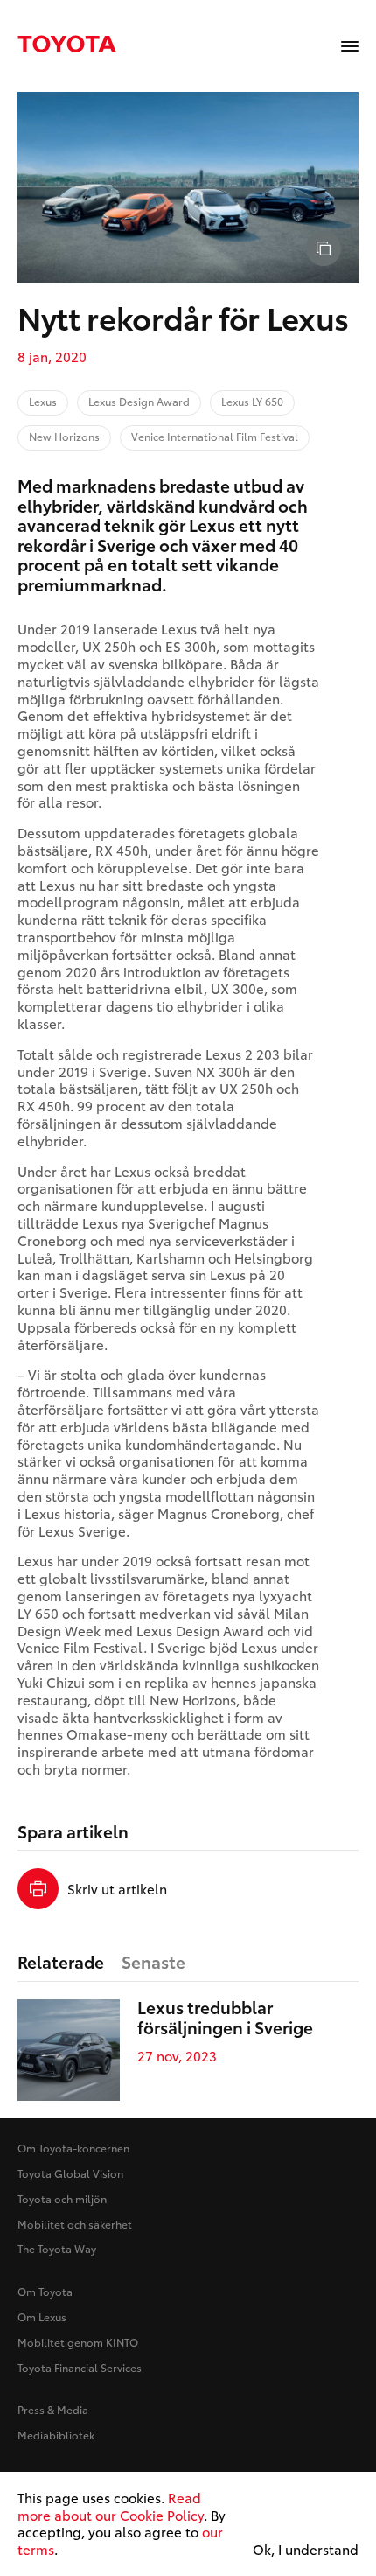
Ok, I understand (306, 2550)
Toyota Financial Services (80, 2367)
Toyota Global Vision (70, 2173)
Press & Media (53, 2409)
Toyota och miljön (62, 2198)
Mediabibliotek (56, 2435)
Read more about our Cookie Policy (111, 2506)
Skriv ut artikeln (117, 1889)
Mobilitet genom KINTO (78, 2342)
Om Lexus (42, 2317)
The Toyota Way (57, 2248)
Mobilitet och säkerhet (75, 2224)
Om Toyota (45, 2291)
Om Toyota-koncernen (73, 2148)
